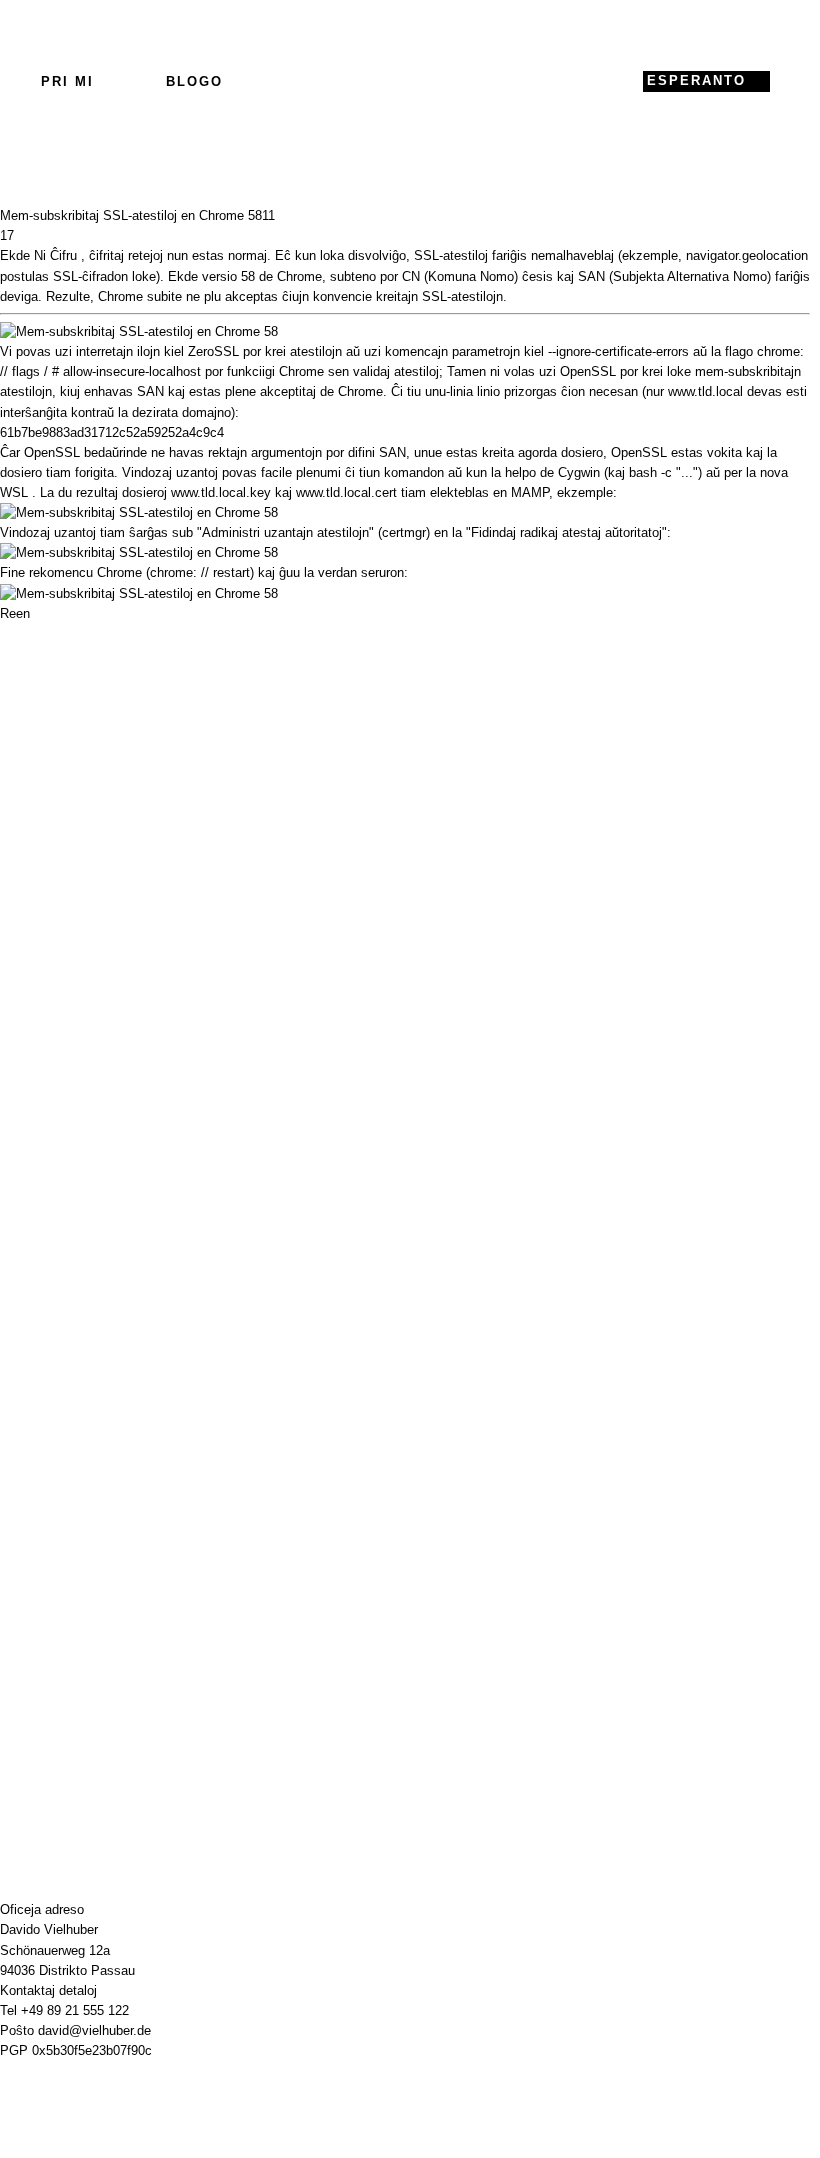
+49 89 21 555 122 (75, 2010)
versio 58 (228, 276)
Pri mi (67, 81)
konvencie (342, 296)
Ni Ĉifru (55, 255)
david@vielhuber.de (94, 2030)
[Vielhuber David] (405, 81)
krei (275, 351)
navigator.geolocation (747, 255)
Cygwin (579, 472)
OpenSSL (52, 452)
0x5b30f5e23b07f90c (92, 2050)
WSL (14, 492)
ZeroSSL (213, 351)
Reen (15, 613)
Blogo (194, 81)
